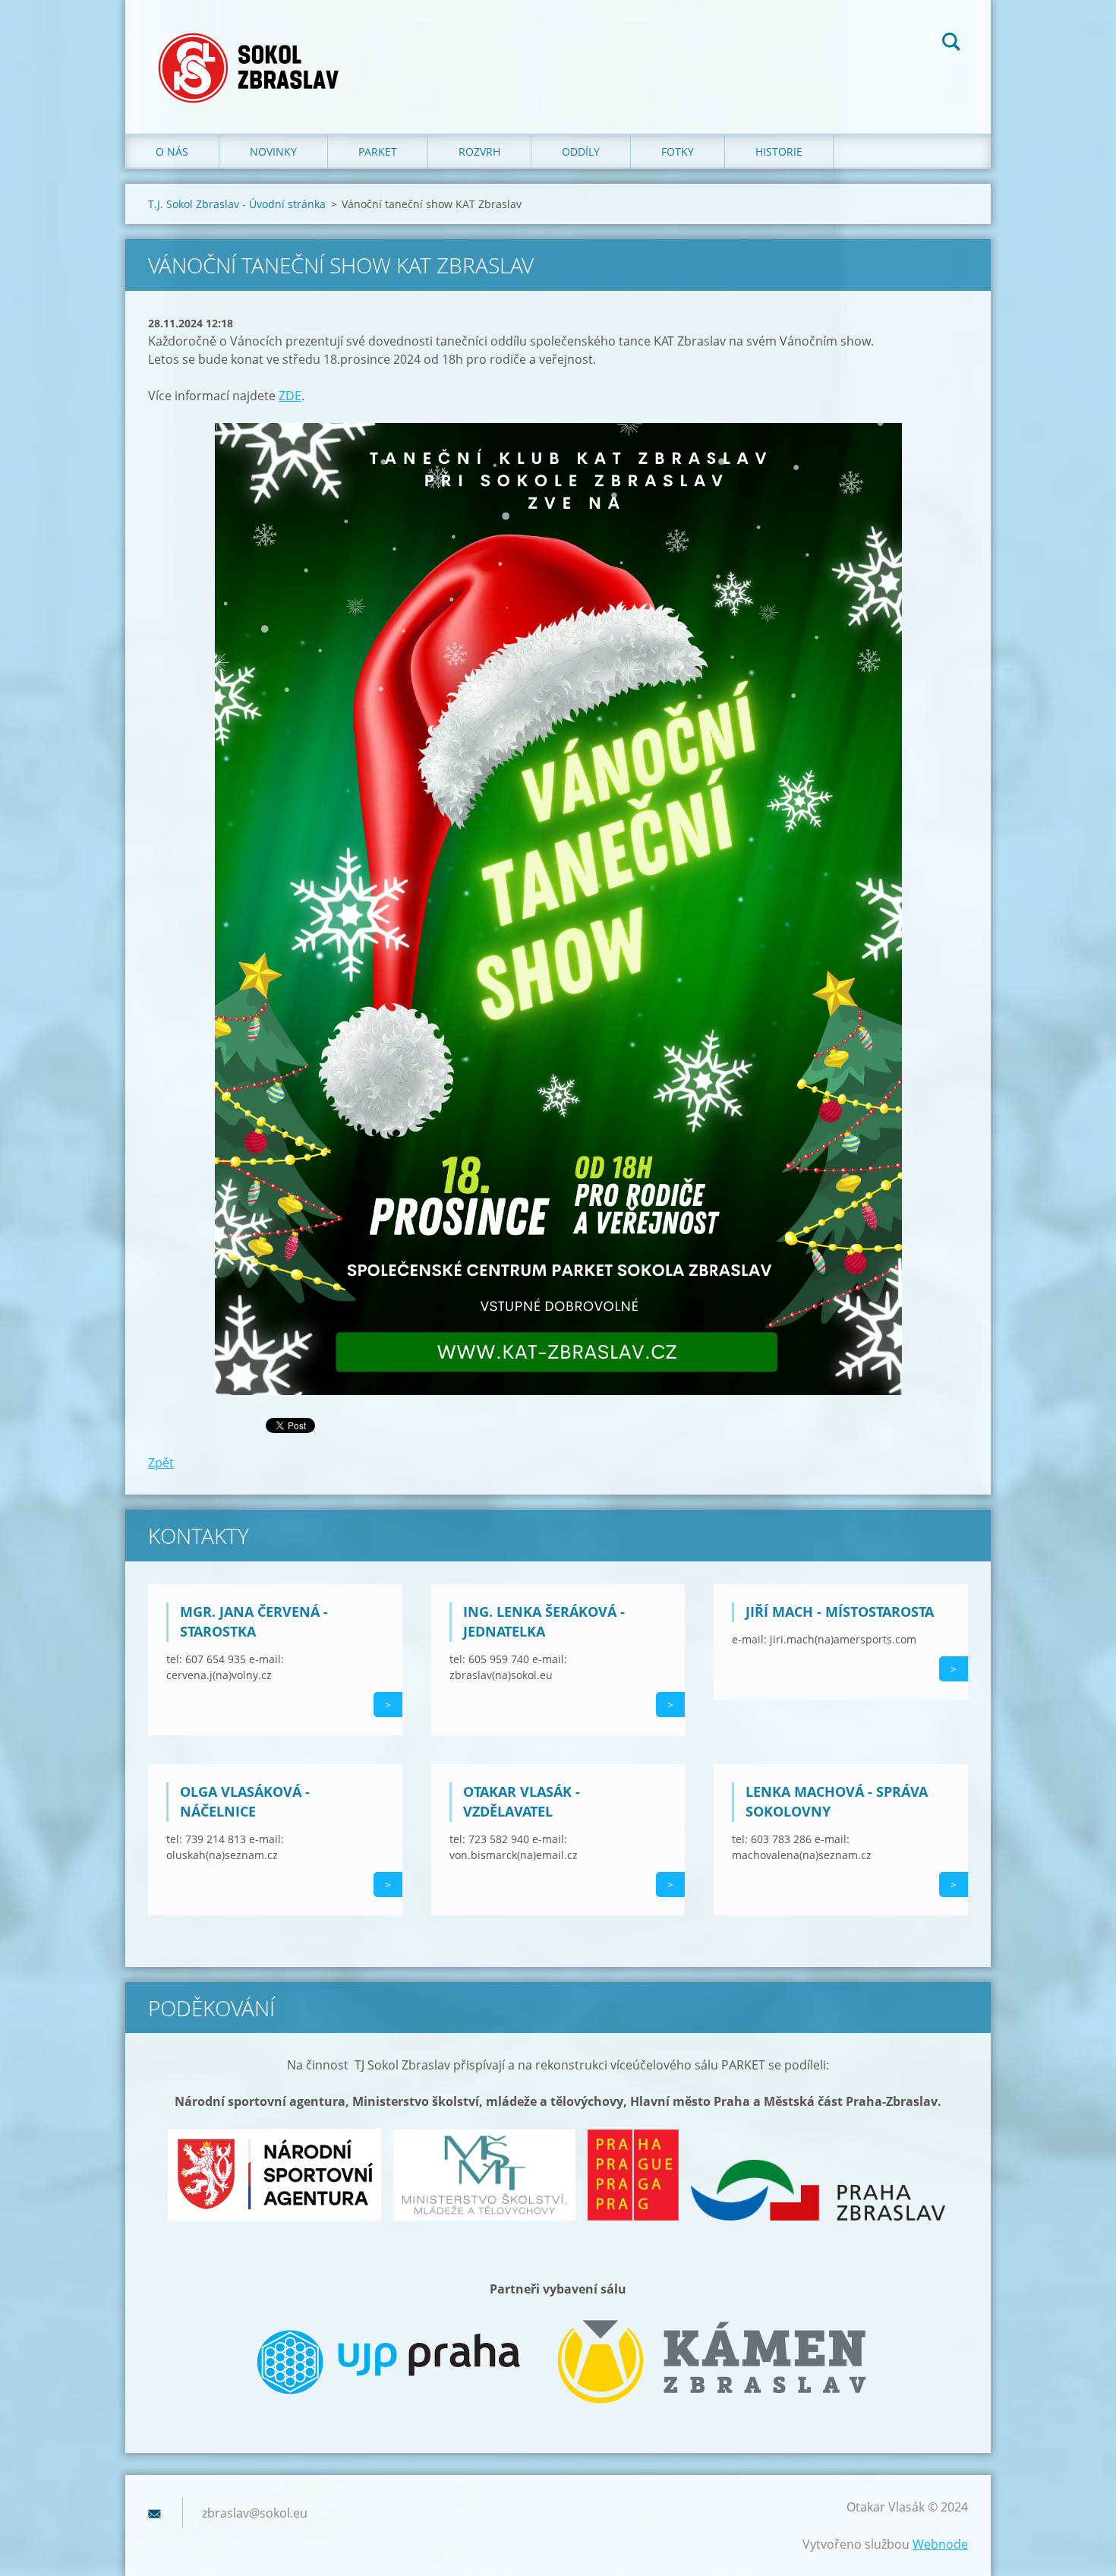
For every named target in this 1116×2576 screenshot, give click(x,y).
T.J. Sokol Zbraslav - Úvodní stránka (237, 204)
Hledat (951, 44)
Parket (378, 152)
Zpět (161, 1463)
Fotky (678, 152)
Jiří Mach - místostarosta (840, 1612)
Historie (779, 152)
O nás (172, 152)
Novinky (273, 152)
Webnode (940, 2544)
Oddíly (581, 152)
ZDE (290, 396)
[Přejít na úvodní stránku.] (253, 52)
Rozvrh (479, 152)
